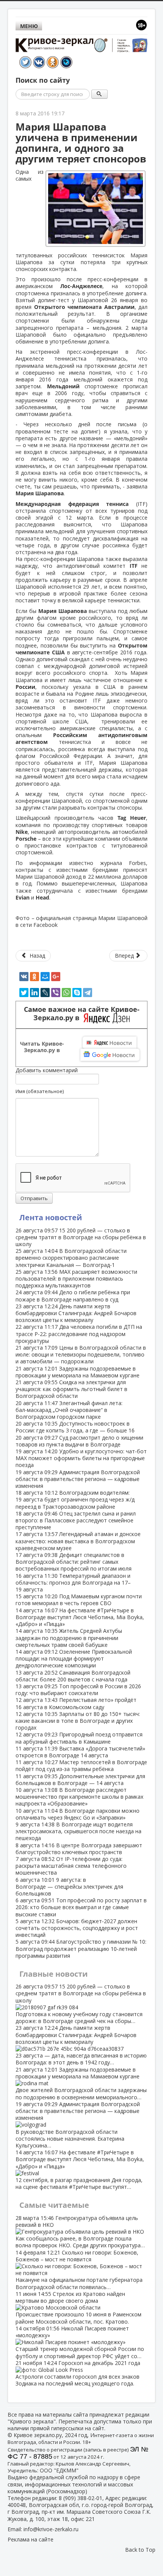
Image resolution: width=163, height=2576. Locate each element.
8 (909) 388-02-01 (81, 2498)
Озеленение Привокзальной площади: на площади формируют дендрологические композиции (74, 1658)
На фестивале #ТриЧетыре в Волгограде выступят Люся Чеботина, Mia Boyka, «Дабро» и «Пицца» (80, 1617)
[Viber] (56, 993)
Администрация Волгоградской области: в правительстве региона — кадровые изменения (78, 1479)
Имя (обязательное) (40, 1091)
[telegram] (88, 993)
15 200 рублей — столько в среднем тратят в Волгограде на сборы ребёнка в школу (81, 1237)
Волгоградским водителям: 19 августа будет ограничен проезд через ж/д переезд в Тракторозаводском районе (75, 1499)
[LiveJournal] (45, 993)
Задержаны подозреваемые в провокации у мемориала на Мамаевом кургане (78, 1372)
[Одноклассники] (34, 977)
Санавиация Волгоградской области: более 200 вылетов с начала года (73, 1676)
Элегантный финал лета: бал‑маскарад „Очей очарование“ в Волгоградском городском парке (69, 1410)
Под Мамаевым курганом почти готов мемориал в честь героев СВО (79, 1600)
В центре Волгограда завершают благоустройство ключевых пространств (79, 1849)
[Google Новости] (110, 1055)
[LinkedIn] (34, 993)
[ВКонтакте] (24, 977)
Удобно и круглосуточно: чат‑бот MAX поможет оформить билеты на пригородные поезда (81, 1458)
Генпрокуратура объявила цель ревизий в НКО (80, 2232)
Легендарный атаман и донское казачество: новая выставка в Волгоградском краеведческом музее (78, 1541)
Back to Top (140, 2550)
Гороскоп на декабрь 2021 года (78, 2373)
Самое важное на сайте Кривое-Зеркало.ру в (82, 1014)
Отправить (34, 1198)
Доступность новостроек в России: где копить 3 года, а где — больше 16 (75, 1427)
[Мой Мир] (45, 977)
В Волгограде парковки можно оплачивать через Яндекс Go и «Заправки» (78, 1814)
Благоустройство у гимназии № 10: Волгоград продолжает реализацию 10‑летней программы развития (81, 1948)
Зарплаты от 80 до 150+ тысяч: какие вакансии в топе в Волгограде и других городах (78, 1721)
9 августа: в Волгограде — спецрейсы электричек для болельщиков (69, 1887)
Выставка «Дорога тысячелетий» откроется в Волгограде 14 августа (80, 1752)
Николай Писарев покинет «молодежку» (80, 2342)
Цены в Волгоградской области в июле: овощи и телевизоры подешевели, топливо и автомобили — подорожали (81, 1354)
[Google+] (56, 977)
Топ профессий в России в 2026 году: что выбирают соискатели (78, 1690)
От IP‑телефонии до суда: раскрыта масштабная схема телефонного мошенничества (71, 1866)
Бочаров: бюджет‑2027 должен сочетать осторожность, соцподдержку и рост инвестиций (77, 1928)
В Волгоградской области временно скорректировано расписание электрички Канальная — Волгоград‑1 (71, 1258)
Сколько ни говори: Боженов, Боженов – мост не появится (79, 2270)
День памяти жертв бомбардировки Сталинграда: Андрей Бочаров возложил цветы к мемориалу (76, 1313)
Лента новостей (51, 1217)
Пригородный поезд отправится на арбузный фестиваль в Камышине (79, 1738)
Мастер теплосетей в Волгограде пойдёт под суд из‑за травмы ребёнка (81, 1765)
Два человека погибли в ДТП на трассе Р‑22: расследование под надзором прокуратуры (79, 1334)
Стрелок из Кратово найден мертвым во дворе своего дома (78, 2308)
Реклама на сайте (31, 2539)
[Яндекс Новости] (110, 1043)
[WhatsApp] (66, 993)
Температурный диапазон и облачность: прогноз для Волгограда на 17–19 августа (73, 1583)
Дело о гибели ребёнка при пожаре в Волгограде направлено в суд (73, 1296)
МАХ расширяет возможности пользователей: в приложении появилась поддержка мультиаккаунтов (76, 1279)
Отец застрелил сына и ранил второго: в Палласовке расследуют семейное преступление (76, 1520)
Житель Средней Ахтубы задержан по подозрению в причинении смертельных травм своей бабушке (69, 1638)
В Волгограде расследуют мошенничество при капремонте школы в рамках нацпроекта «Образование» (79, 1797)
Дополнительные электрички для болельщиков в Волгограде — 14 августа (80, 1780)
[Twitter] (24, 993)
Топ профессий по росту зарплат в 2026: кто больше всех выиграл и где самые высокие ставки (81, 1907)
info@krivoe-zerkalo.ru (51, 2529)
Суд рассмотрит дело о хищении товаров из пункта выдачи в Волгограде (79, 1441)
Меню (29, 26)
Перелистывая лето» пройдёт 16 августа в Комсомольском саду (76, 1703)
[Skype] (77, 993)
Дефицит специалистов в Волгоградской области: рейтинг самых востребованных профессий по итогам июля (74, 1562)
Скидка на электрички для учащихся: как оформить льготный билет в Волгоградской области (71, 1389)
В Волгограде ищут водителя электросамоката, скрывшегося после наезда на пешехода (78, 1831)
